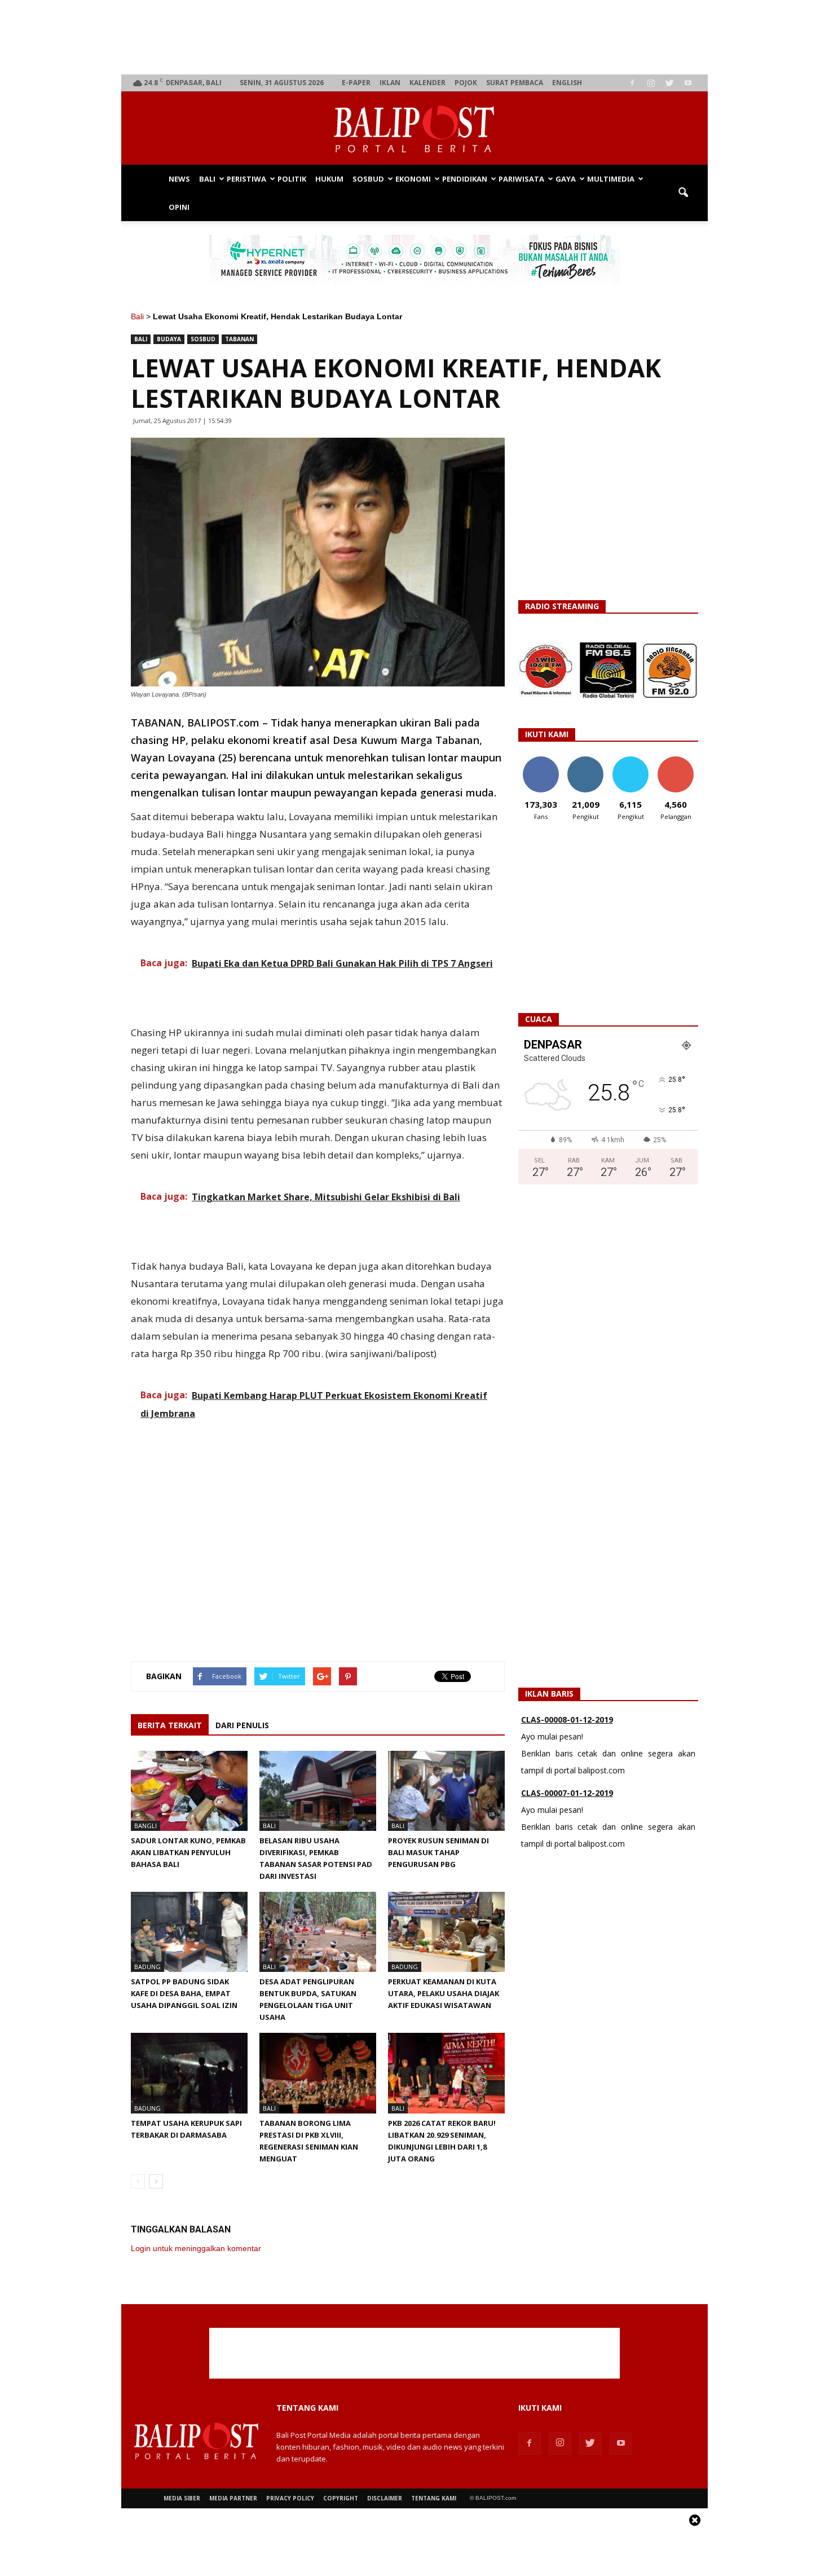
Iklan (390, 83)
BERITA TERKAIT (170, 1725)
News (179, 179)
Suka (541, 761)
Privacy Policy (290, 2498)
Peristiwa (246, 179)
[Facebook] (632, 83)
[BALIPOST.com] (414, 129)
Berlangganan (680, 761)
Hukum (329, 179)
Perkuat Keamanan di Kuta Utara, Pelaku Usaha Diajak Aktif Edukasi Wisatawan (444, 1993)
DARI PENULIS (242, 1725)
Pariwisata (521, 179)
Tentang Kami (434, 2498)
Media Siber (182, 2498)
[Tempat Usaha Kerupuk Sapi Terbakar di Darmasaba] (189, 2073)
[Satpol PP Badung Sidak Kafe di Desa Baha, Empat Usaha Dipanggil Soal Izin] (189, 1932)
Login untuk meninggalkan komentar (196, 2248)
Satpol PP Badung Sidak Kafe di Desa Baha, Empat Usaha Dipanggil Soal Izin (184, 1993)
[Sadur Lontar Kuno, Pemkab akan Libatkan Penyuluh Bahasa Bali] (189, 1791)
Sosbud (368, 179)
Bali (207, 179)
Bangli (145, 1826)
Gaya (566, 179)
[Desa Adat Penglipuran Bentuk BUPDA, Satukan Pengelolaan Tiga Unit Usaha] (318, 1932)
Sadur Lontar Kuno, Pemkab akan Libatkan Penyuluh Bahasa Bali (188, 1852)
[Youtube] (688, 83)
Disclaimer (385, 2498)
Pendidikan (465, 179)
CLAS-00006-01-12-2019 (567, 1794)
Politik (292, 179)
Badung (147, 1967)
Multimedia (611, 179)
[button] (683, 193)
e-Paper (356, 83)
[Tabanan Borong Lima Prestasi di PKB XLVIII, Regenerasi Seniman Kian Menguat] (318, 2073)
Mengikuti (586, 761)
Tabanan (239, 339)
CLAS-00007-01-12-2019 (567, 1721)
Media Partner (233, 2498)
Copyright (341, 2498)
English (567, 83)
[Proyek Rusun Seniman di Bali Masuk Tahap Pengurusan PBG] (446, 1791)
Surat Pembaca (515, 83)
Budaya (169, 339)
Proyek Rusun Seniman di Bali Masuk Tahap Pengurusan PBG (438, 1852)
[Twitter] (669, 83)
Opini (179, 207)
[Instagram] (651, 83)
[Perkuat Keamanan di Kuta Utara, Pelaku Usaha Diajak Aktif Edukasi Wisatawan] (446, 1932)
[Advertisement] (415, 37)
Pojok (466, 83)
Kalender (427, 83)
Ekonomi (413, 179)
